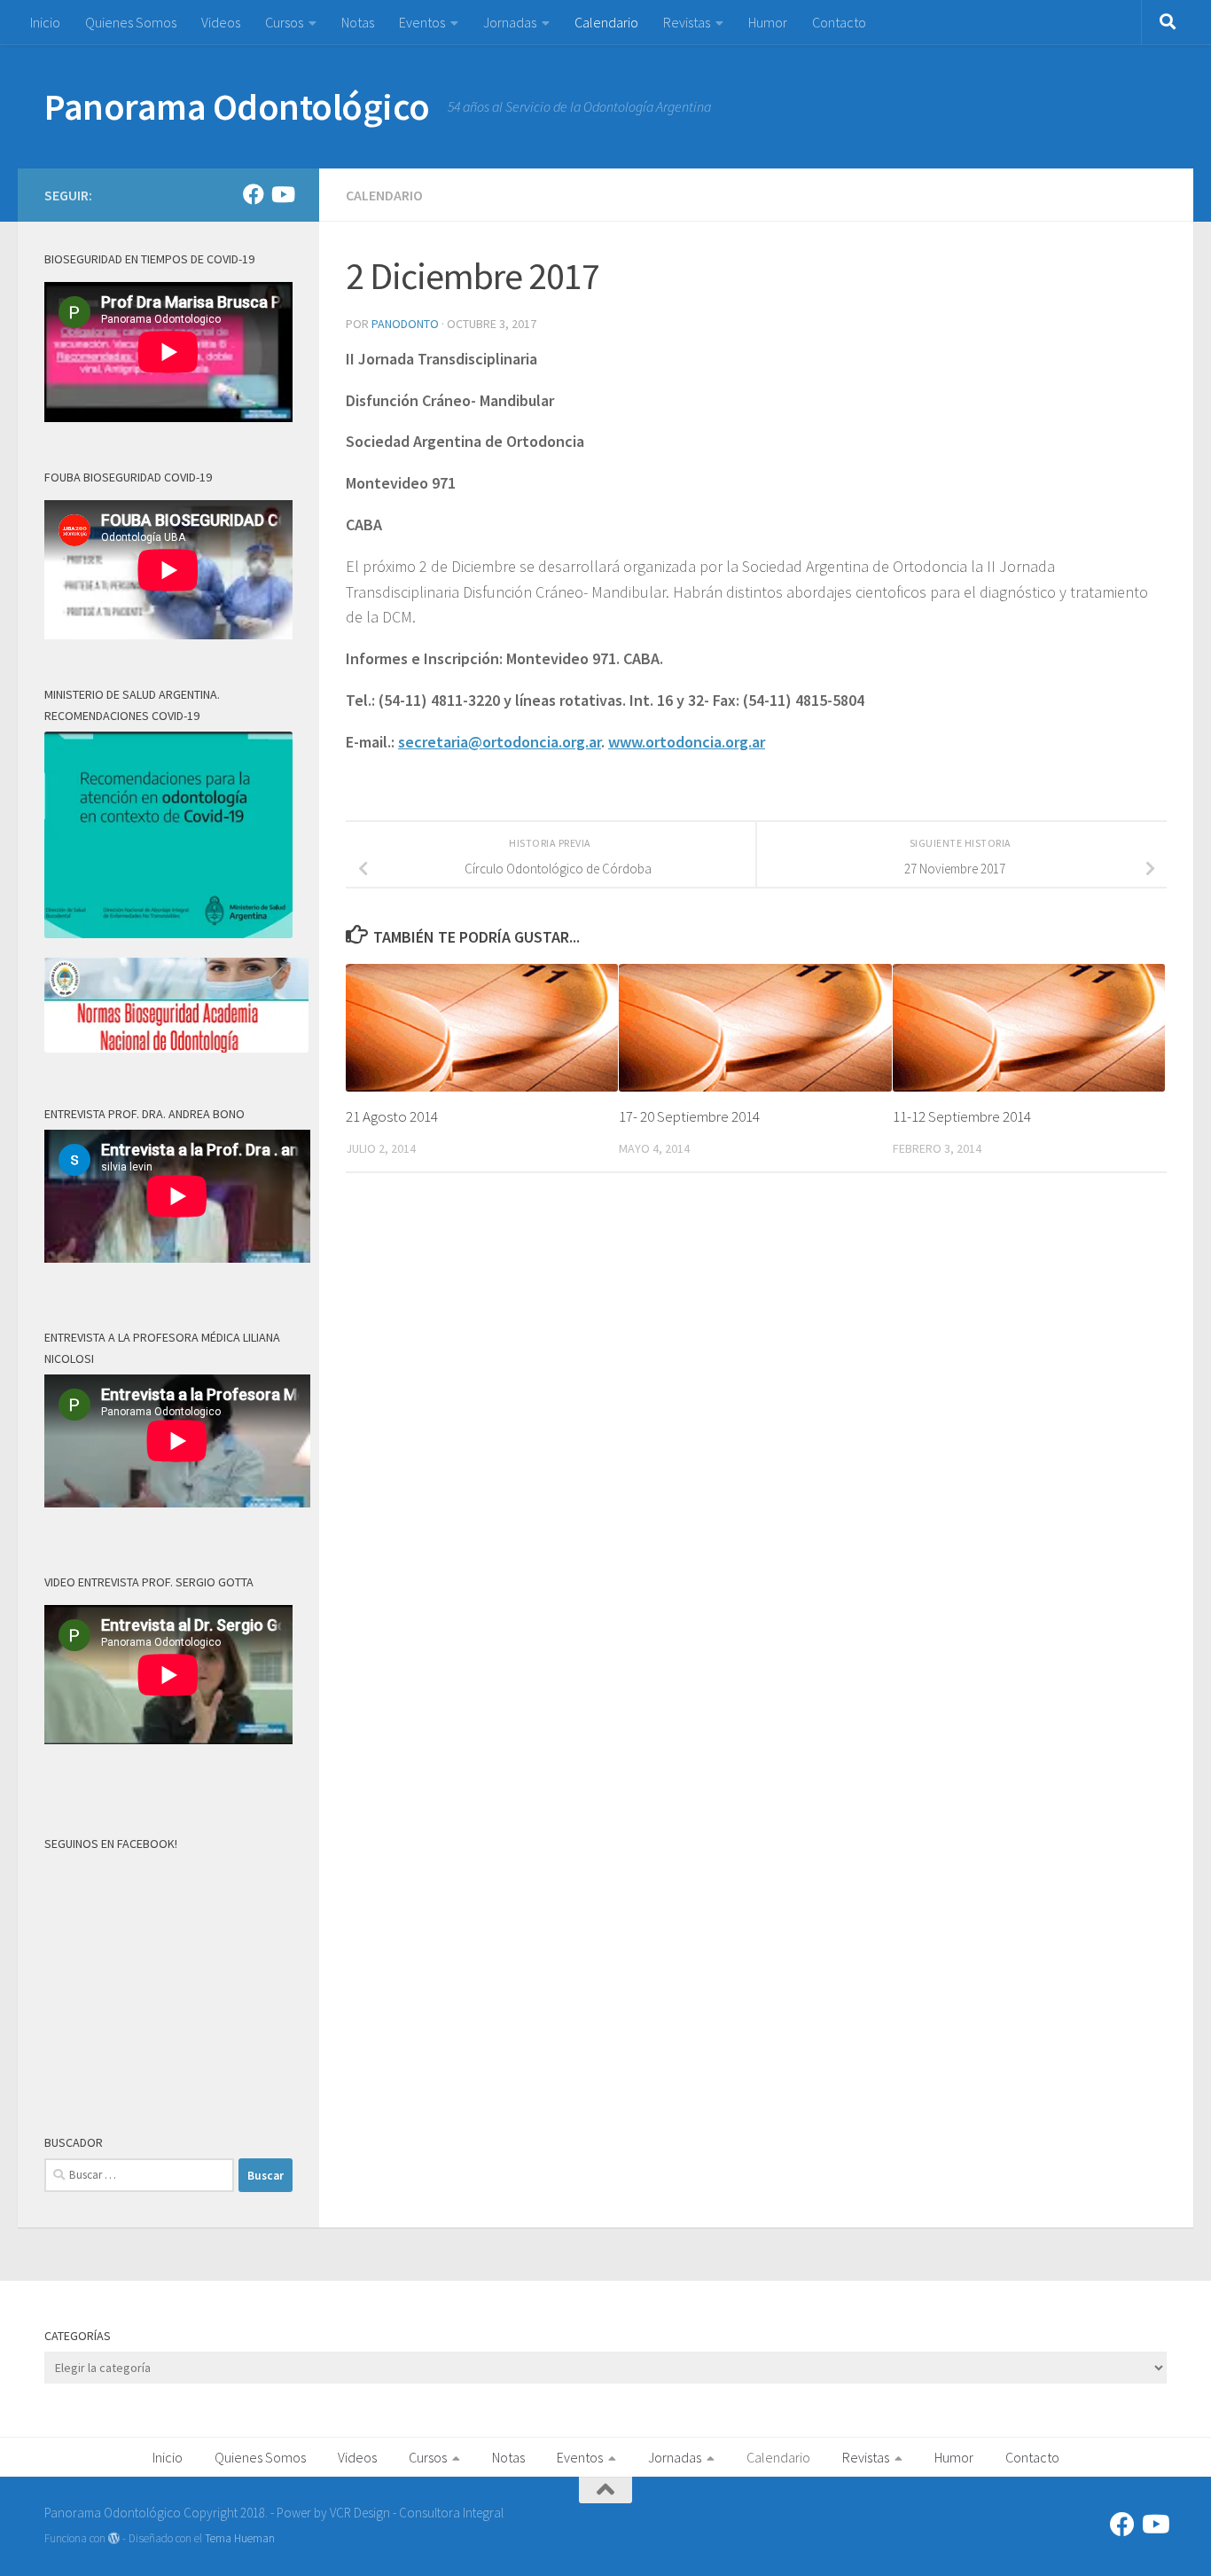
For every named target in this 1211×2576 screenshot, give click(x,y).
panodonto (405, 324)
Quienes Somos (131, 22)
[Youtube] (282, 194)
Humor (768, 22)
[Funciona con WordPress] (114, 2538)
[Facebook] (254, 194)
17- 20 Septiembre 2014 (689, 1116)
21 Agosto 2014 (392, 1116)
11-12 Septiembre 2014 (962, 1116)
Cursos (284, 22)
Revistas (687, 22)
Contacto (839, 22)
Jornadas (510, 22)
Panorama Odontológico (237, 106)
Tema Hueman (240, 2538)
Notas (358, 22)
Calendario (606, 22)
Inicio (45, 22)
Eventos (422, 22)
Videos (221, 22)
